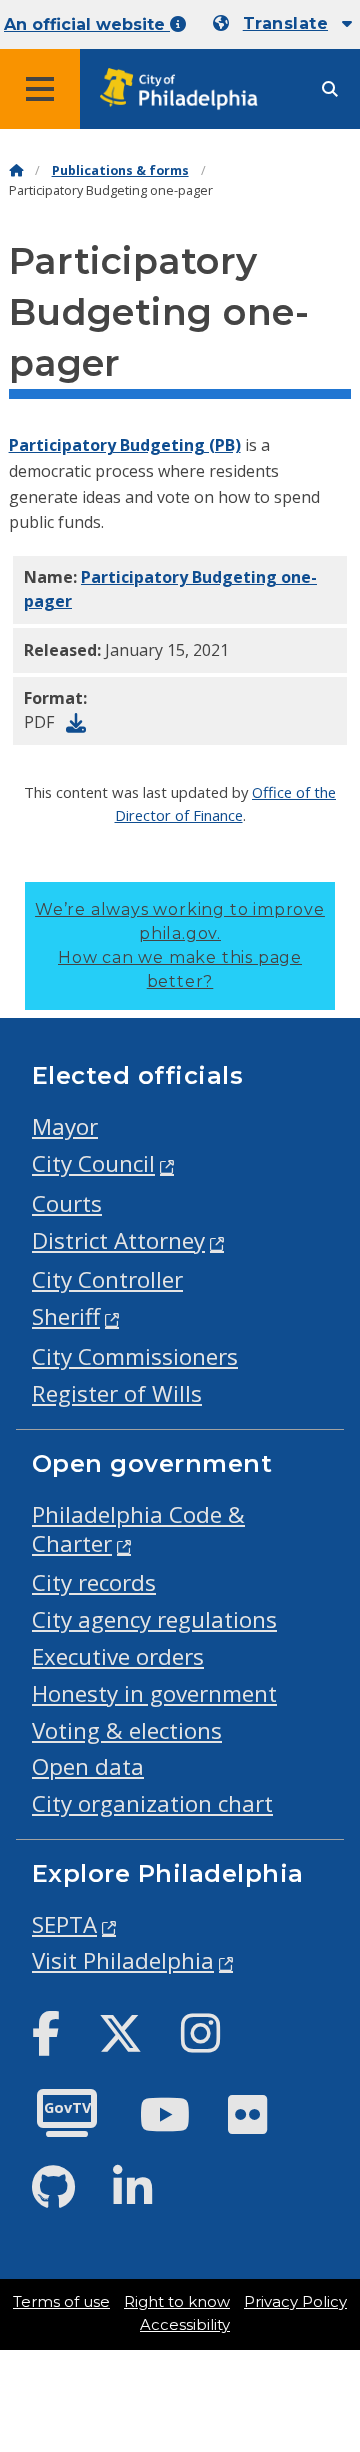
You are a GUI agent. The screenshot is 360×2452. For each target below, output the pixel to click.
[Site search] (330, 89)
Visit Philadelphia (123, 1960)
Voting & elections (127, 1730)
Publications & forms (120, 170)
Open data (88, 1766)
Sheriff (66, 1316)
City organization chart (152, 1803)
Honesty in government (154, 1693)
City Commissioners (135, 1356)
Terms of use (61, 2302)
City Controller (107, 1279)
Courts (67, 1203)
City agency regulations (154, 1619)
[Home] (16, 170)
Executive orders (118, 1656)
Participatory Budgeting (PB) (125, 445)
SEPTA (64, 1924)
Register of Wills (117, 1393)
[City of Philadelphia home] (185, 89)
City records (94, 1582)
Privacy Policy (295, 2302)
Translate (285, 23)
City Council (93, 1163)
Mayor (65, 1126)
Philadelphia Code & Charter (138, 1529)
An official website (87, 24)
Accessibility (185, 2325)
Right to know (177, 2302)
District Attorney (118, 1240)
